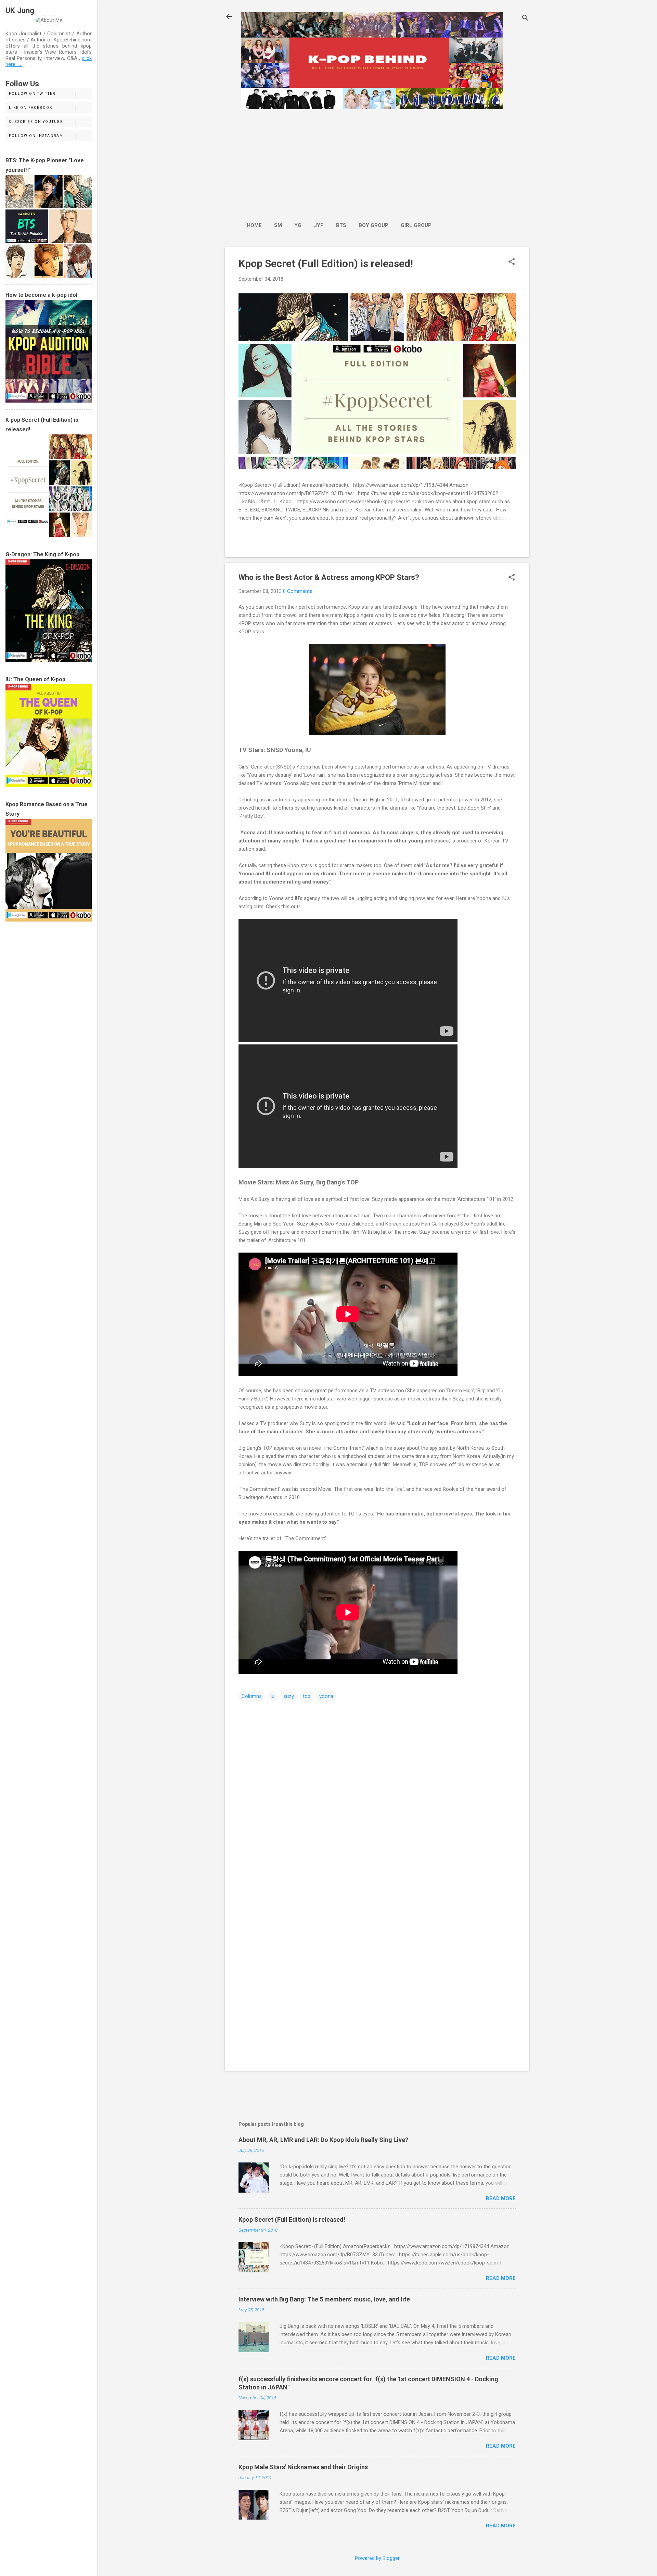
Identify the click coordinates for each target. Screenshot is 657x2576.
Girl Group (416, 225)
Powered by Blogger (377, 2558)
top (307, 1696)
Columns (252, 1696)
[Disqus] (377, 1790)
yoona (326, 1696)
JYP (319, 225)
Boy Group (373, 225)
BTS (341, 225)
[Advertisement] (339, 162)
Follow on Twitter (32, 94)
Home (254, 225)
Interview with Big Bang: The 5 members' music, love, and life (324, 2299)
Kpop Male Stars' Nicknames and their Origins (303, 2467)
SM (278, 225)
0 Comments (298, 591)
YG (298, 225)
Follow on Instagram (36, 136)
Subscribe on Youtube (36, 122)
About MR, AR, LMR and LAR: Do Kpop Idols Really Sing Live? (323, 2140)
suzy (289, 1696)
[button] (512, 262)
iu (273, 1696)
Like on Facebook (31, 108)
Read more (501, 2198)
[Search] (525, 19)
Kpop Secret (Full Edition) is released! (326, 263)
